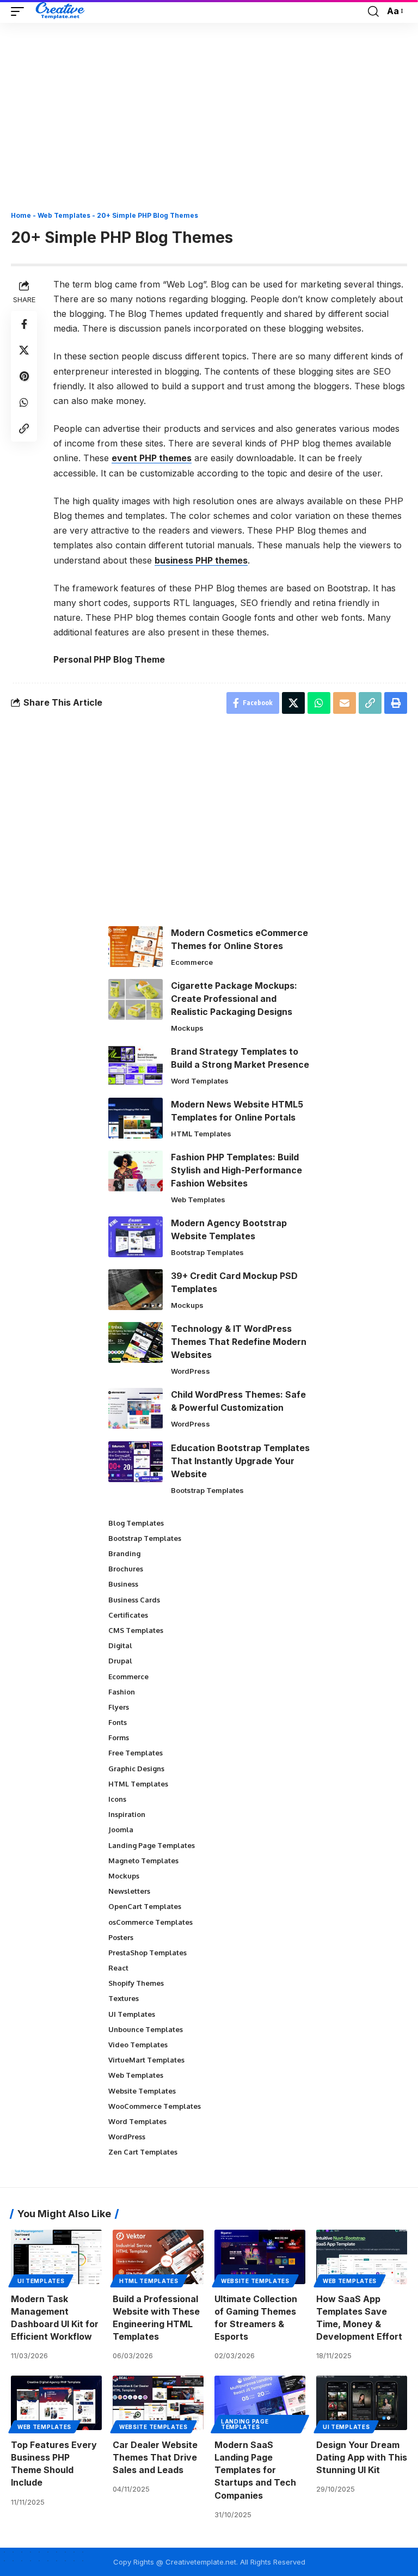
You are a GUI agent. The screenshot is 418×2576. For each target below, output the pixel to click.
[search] (373, 11)
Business (123, 1584)
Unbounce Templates (146, 2029)
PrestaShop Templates (147, 1953)
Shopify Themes (136, 1983)
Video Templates (138, 2045)
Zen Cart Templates (143, 2152)
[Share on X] (24, 350)
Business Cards (134, 1600)
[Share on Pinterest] (24, 376)
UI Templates (132, 2014)
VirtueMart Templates (146, 2060)
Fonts (118, 1722)
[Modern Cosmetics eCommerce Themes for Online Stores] (136, 947)
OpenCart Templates (145, 1906)
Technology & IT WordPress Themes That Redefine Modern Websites (239, 1342)
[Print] (396, 703)
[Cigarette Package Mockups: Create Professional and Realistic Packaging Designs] (136, 999)
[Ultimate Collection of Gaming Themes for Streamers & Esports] (260, 2257)
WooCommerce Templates (155, 2106)
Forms (119, 1737)
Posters (121, 1937)
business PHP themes (201, 560)
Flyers (119, 1707)
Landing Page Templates (152, 1845)
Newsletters (129, 1891)
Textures (124, 1998)
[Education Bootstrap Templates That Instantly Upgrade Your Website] (136, 1462)
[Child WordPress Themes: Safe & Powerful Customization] (136, 1408)
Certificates (128, 1615)
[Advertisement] (209, 121)
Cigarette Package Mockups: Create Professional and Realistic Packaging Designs (234, 999)
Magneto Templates (143, 1861)
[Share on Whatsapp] (24, 402)
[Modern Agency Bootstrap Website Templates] (136, 1237)
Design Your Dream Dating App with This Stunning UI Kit (362, 2457)
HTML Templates (201, 1134)
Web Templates (64, 215)
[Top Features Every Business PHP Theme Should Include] (56, 2403)
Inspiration (127, 1814)
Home (21, 215)
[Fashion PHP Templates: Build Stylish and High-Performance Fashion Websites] (136, 1171)
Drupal (120, 1661)
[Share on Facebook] (24, 324)
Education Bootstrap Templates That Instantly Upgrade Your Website (240, 1461)
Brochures (126, 1569)
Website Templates (142, 2091)
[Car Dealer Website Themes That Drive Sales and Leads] (158, 2403)
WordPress (190, 1371)
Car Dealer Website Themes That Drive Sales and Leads (155, 2457)
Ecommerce (192, 962)
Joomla (121, 1829)
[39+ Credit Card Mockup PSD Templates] (136, 1290)
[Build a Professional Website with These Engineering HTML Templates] (158, 2257)
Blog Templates (136, 1523)
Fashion (122, 1692)
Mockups (187, 1028)
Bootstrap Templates (207, 1252)
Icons (117, 1799)
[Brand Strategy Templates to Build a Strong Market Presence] (136, 1065)
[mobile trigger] (20, 11)
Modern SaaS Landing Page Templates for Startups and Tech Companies (255, 2470)
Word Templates (200, 1081)
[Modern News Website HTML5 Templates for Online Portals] (136, 1118)
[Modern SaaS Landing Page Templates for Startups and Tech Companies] (260, 2403)
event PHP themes (152, 458)
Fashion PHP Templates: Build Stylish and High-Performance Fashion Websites (236, 1170)
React (118, 1968)
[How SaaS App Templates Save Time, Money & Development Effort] (362, 2257)
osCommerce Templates (150, 1922)
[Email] (345, 703)
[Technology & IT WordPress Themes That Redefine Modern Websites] (136, 1342)
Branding (124, 1553)
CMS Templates (136, 1630)
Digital (120, 1645)
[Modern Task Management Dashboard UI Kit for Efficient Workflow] (56, 2257)
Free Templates (136, 1753)
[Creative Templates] (61, 11)
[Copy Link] (24, 429)
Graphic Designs (136, 1769)
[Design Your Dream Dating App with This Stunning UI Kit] (362, 2403)
